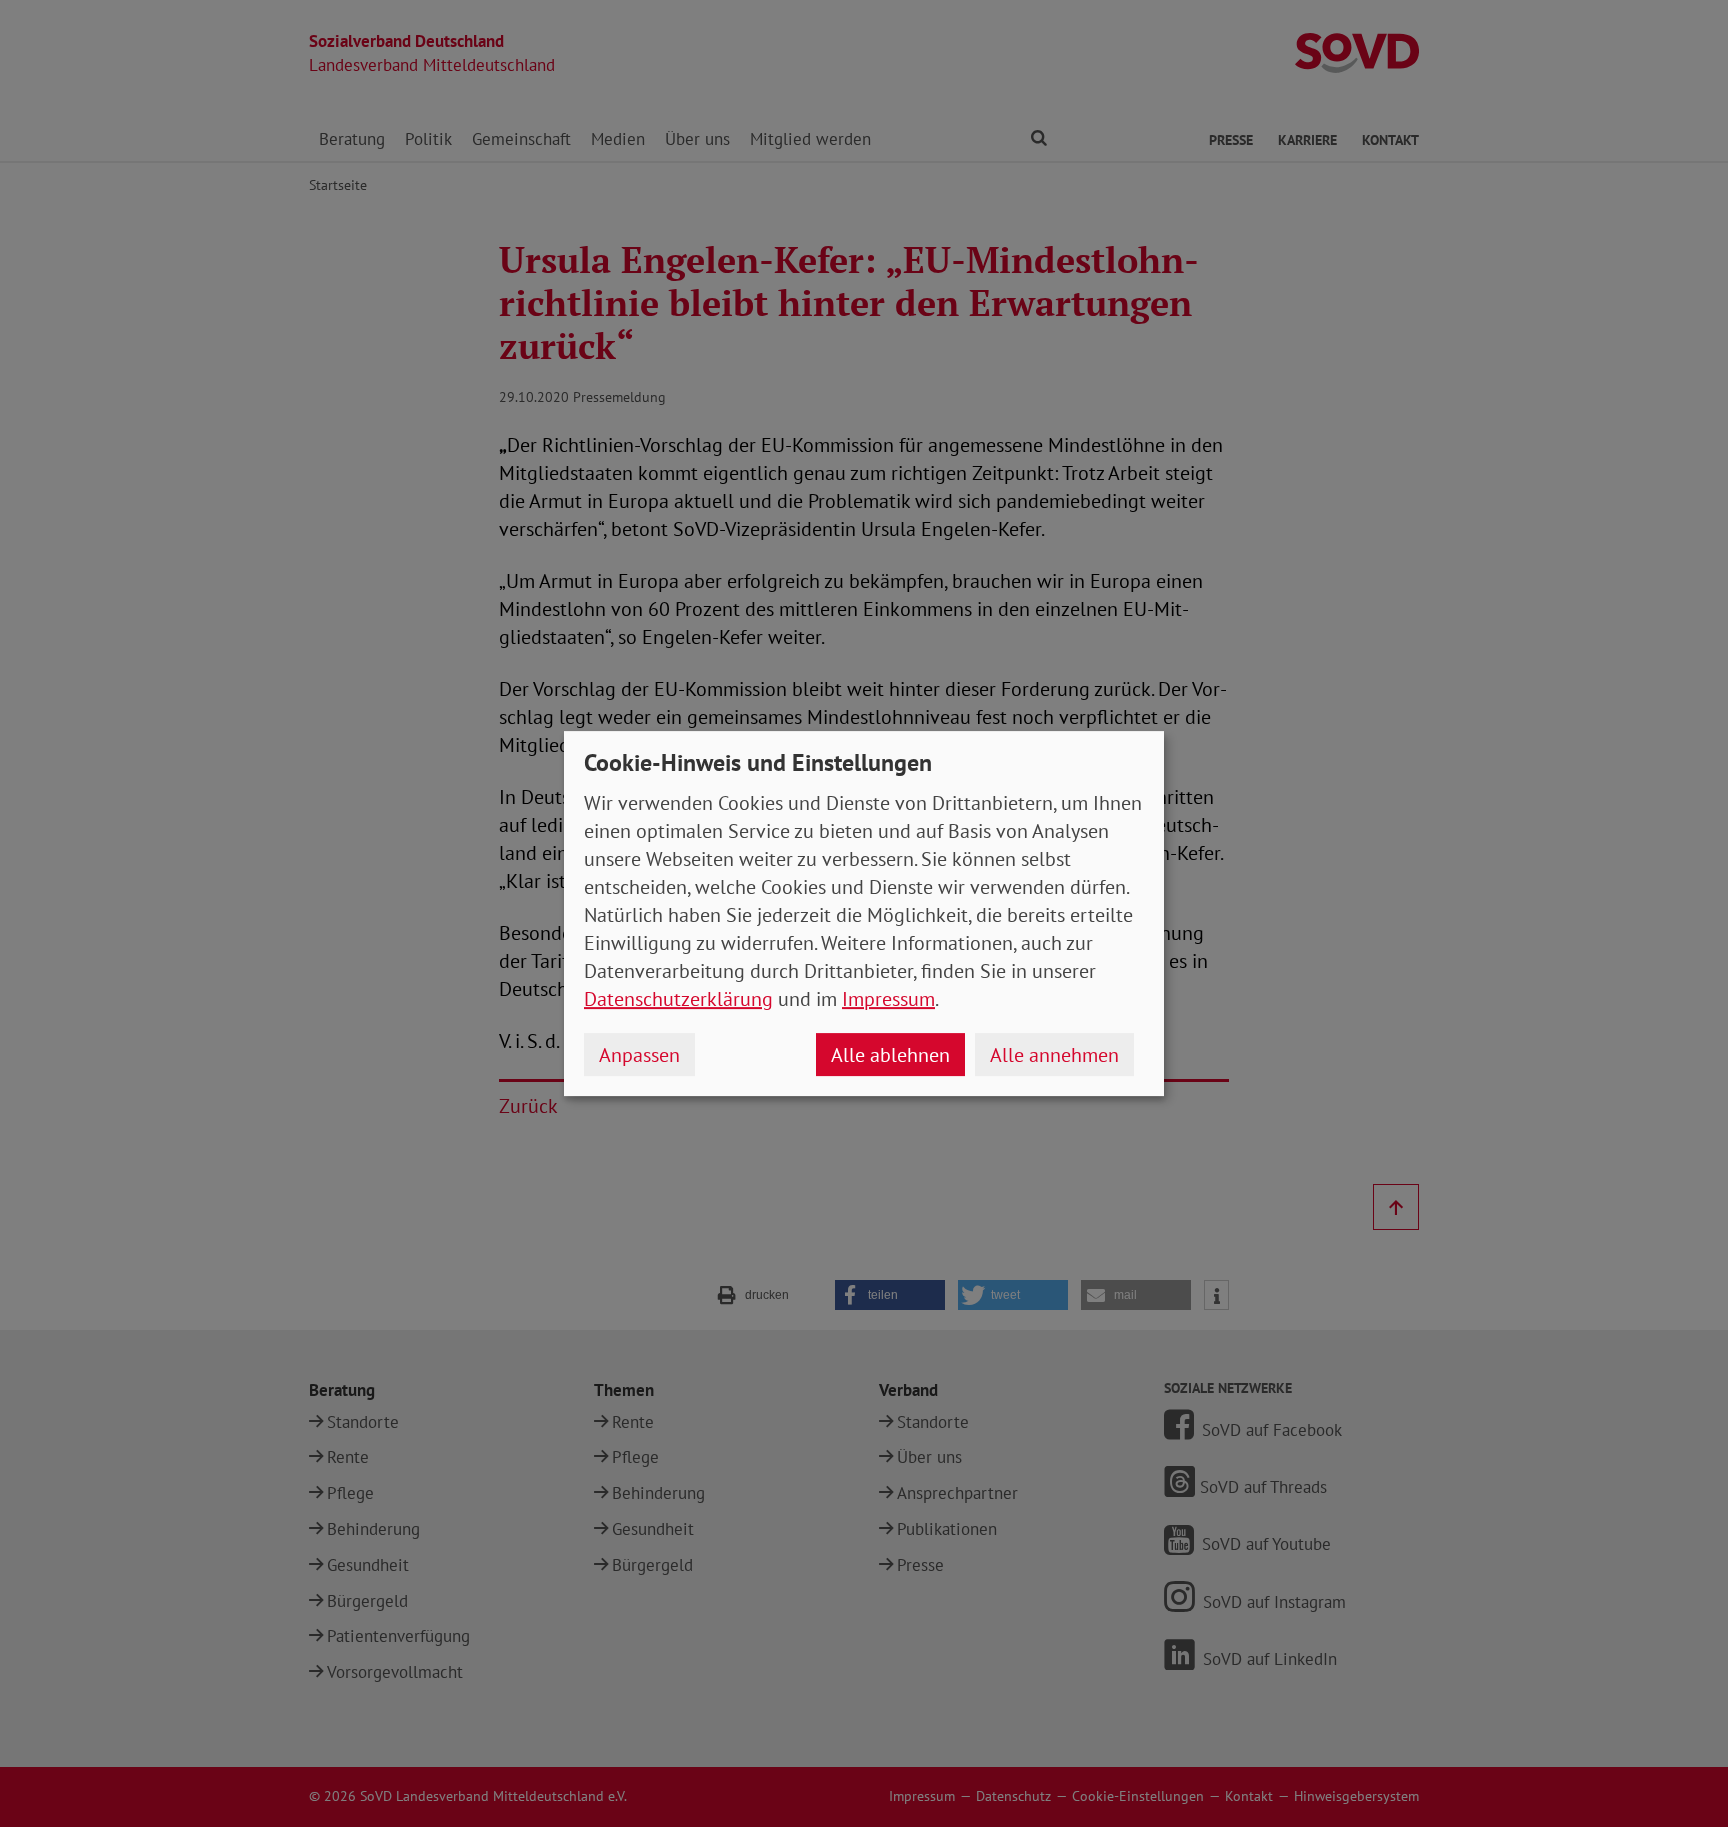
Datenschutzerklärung (678, 999)
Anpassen (639, 1055)
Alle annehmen (1054, 1055)
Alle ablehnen (890, 1055)
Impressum (888, 999)
